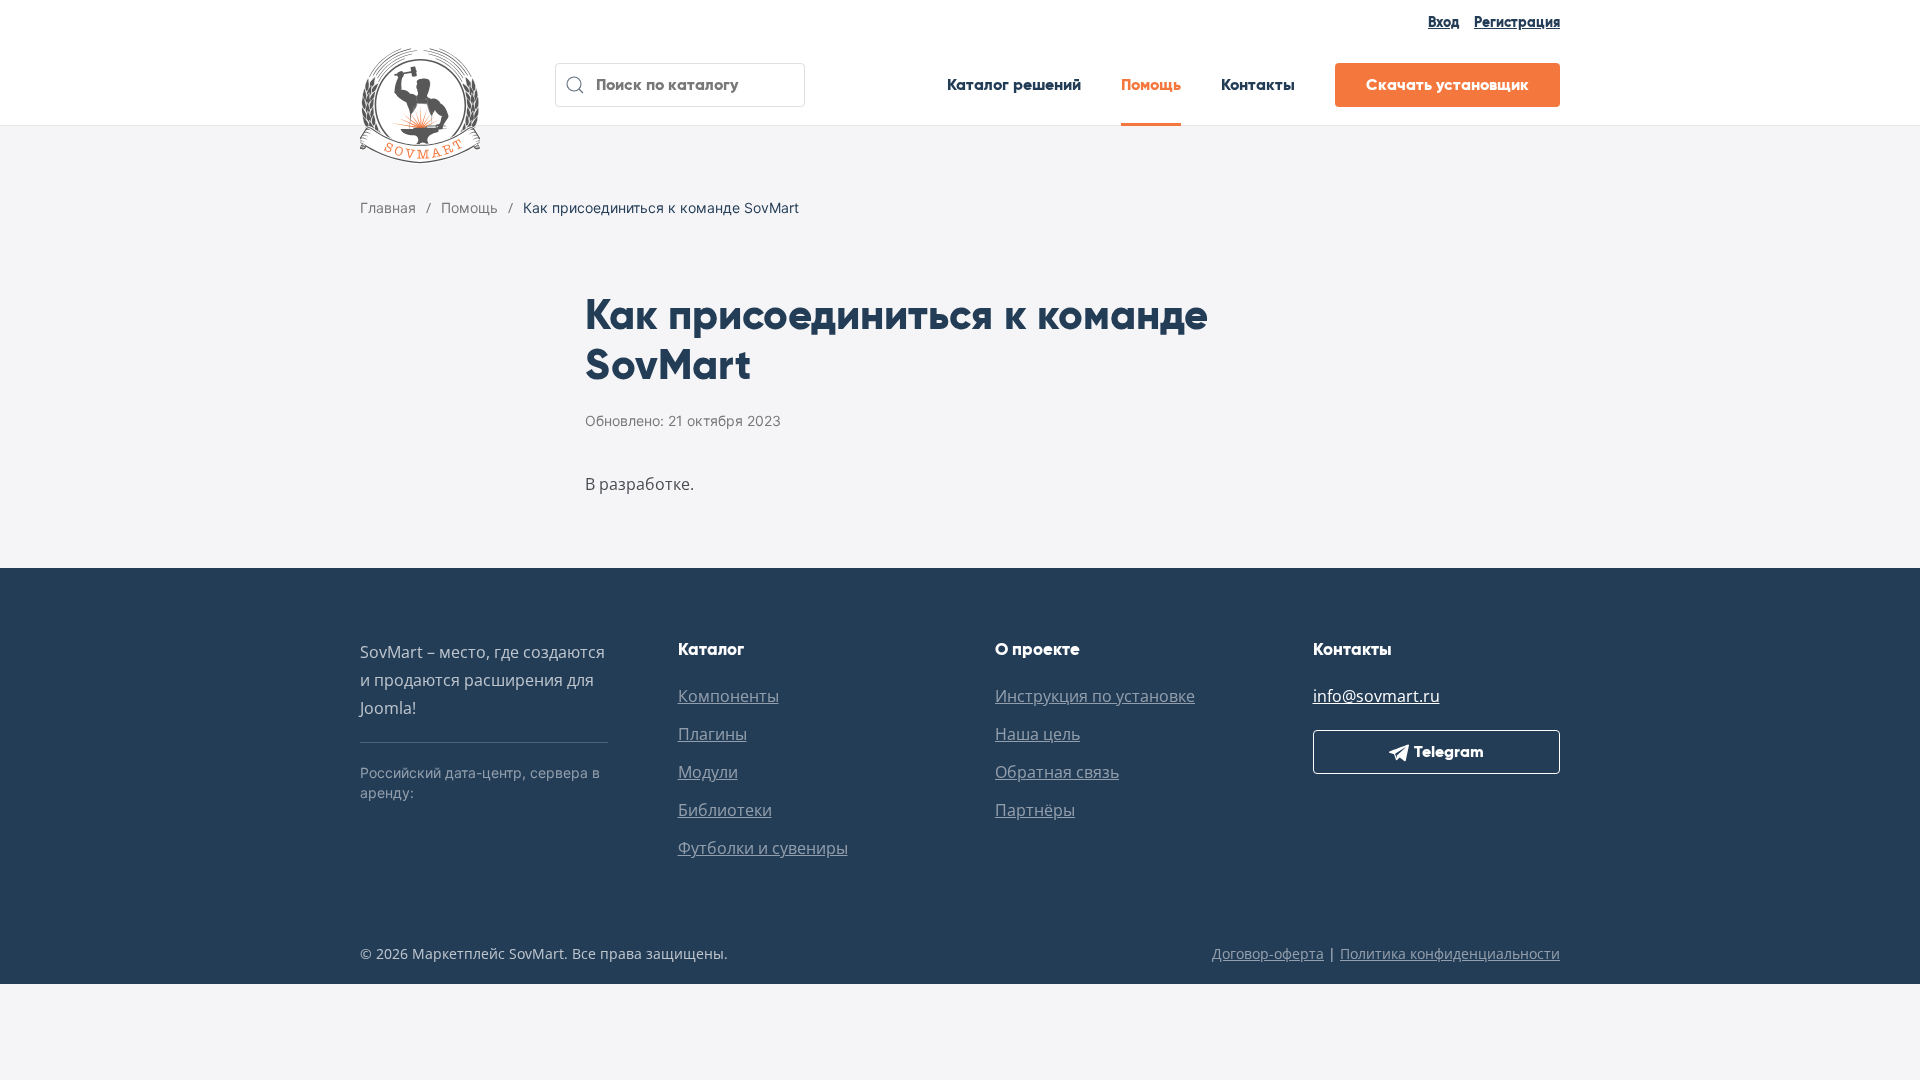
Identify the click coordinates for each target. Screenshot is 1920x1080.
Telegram (1449, 751)
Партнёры (1035, 810)
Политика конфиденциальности (1450, 953)
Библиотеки (725, 810)
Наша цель (1037, 734)
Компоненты (728, 696)
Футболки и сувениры (763, 848)
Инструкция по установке (1095, 696)
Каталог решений (1014, 84)
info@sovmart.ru (1376, 696)
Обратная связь (1057, 772)
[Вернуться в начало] (420, 85)
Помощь (1151, 84)
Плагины (712, 734)
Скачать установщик (1447, 84)
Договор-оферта (1268, 953)
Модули (708, 772)
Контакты (1258, 84)
